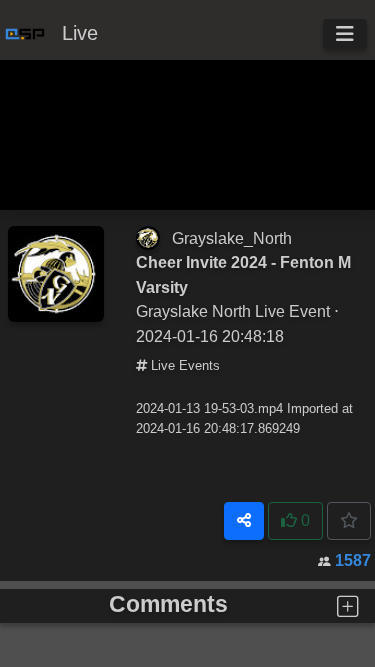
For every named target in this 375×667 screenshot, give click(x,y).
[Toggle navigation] (345, 34)
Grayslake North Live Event (233, 311)
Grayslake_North (232, 238)
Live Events (183, 365)
